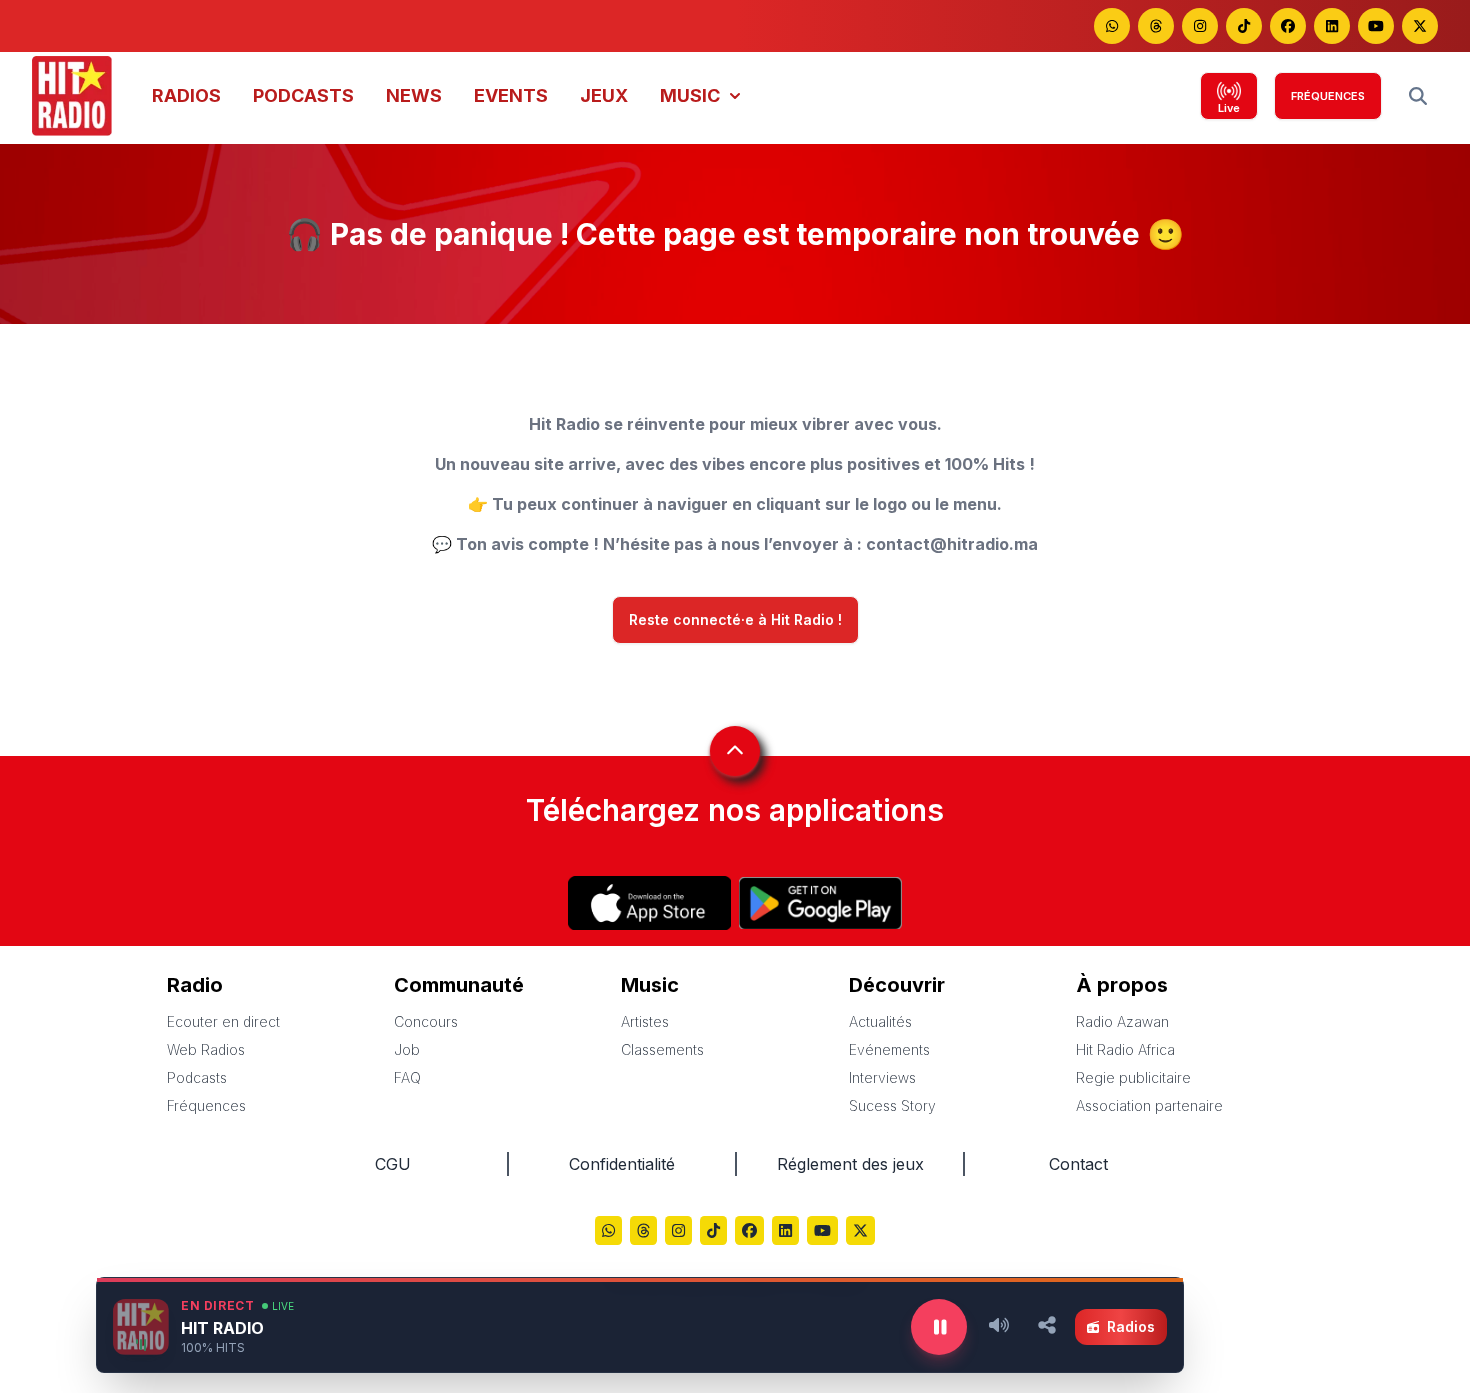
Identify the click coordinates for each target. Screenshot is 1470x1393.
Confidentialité (622, 1164)
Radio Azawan (1122, 1021)
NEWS (414, 95)
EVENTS (511, 95)
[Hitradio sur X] (1420, 26)
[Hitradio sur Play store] (820, 903)
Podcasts (197, 1077)
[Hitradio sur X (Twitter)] (860, 1232)
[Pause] (939, 1327)
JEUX (604, 95)
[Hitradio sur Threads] (1156, 26)
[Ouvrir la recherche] (1418, 96)
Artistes (645, 1021)
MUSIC (690, 95)
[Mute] (999, 1327)
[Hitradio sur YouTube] (1376, 26)
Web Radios (206, 1049)
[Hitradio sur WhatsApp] (1112, 26)
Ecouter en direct (223, 1021)
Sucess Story (892, 1105)
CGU (393, 1164)
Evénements (889, 1049)
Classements (662, 1049)
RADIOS (186, 95)
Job (407, 1049)
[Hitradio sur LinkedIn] (1332, 26)
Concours (426, 1021)
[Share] (1047, 1327)
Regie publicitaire (1133, 1077)
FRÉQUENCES (1328, 96)
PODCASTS (303, 95)
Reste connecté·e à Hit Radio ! (735, 620)
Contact (1078, 1164)
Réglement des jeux (850, 1164)
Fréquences (206, 1105)
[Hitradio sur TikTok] (1244, 26)
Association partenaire (1149, 1105)
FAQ (407, 1077)
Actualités (880, 1021)
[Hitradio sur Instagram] (1200, 26)
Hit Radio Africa (1125, 1049)
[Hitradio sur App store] (649, 903)
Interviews (882, 1077)
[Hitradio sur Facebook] (1288, 26)
